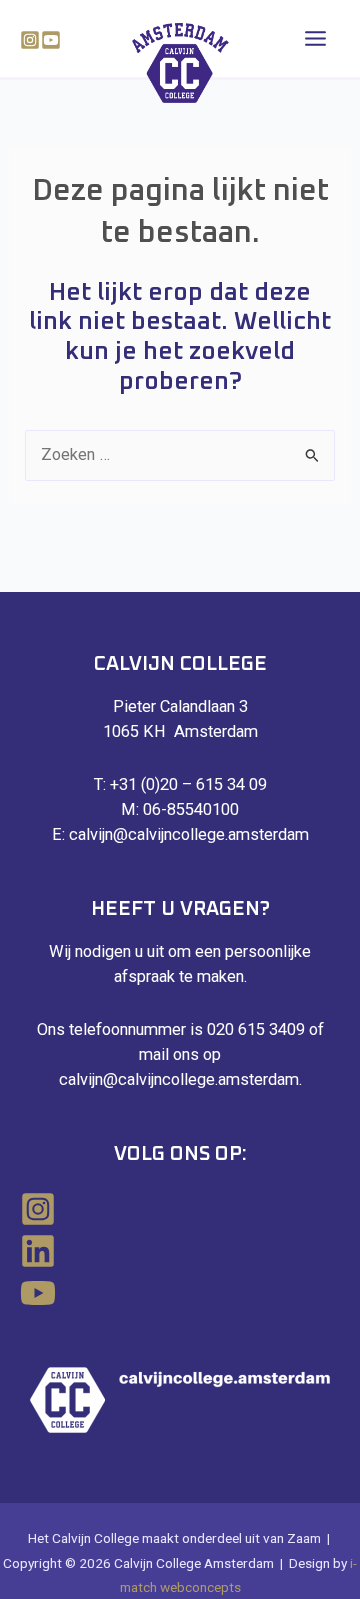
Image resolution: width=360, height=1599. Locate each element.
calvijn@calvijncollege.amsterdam (189, 834)
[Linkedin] (180, 1251)
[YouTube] (180, 1293)
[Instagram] (30, 40)
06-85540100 (191, 809)
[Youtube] (51, 40)
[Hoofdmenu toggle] (315, 39)
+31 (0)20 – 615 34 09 (188, 784)
